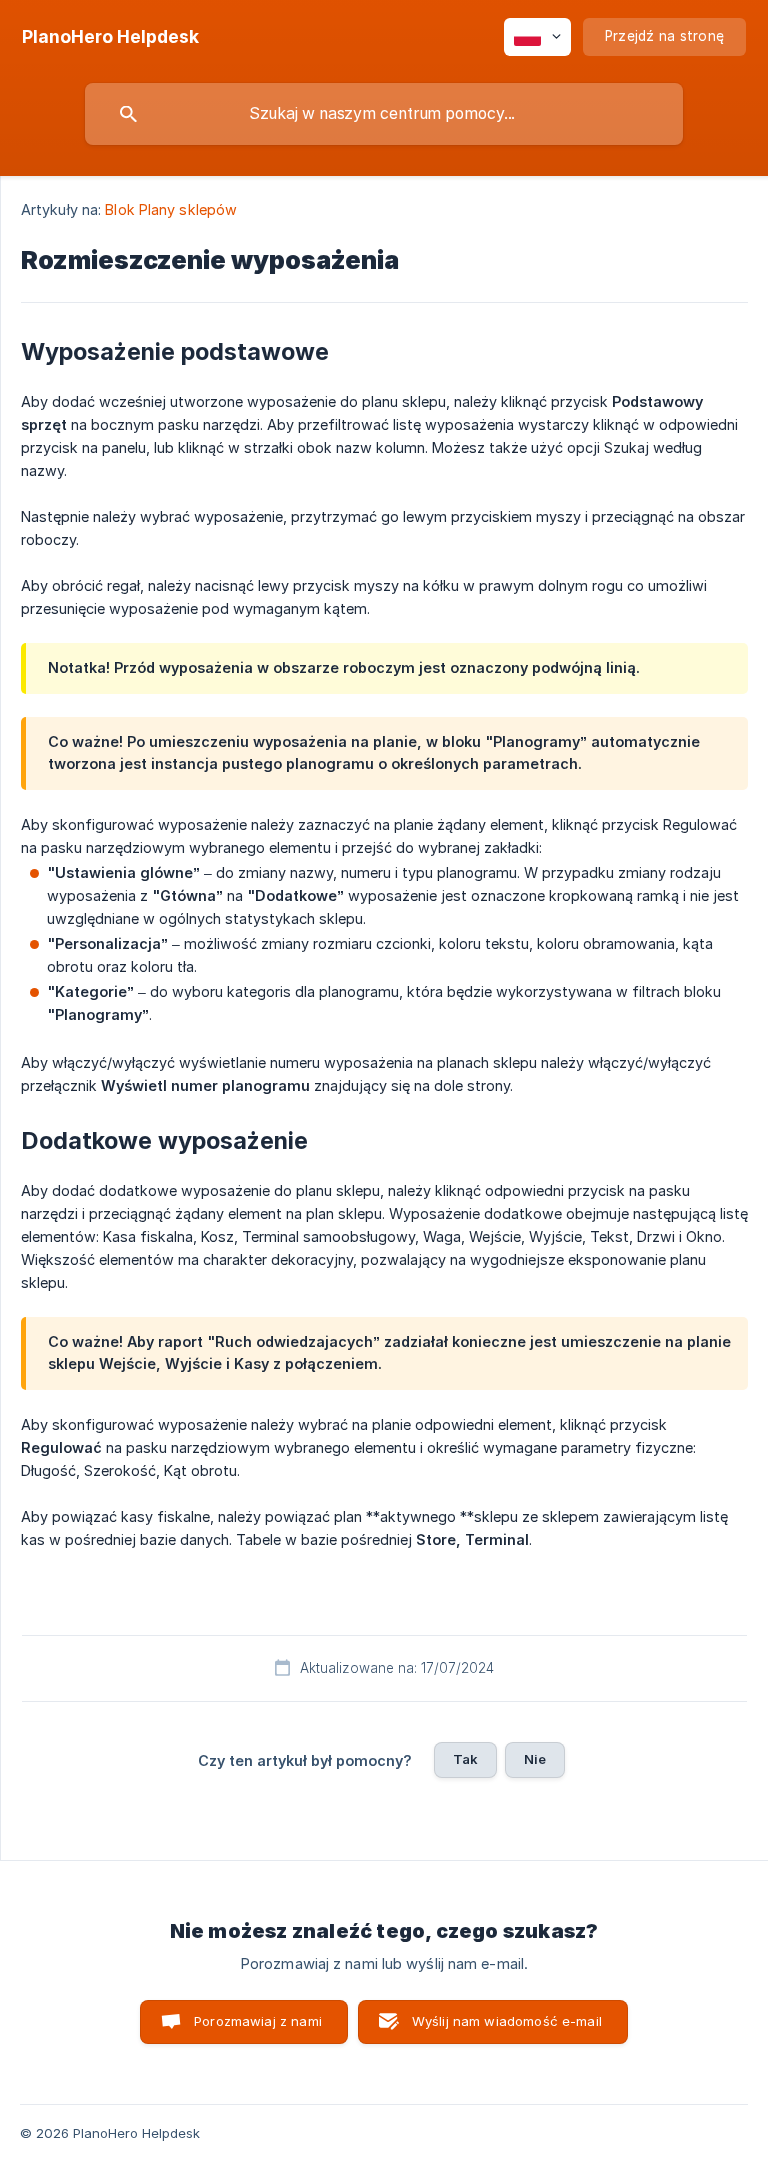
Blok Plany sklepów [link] (171, 209)
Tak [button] (465, 1759)
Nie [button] (535, 1759)
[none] (110, 37)
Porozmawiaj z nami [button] (258, 2021)
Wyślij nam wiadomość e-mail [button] (507, 2021)
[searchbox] (384, 114)
